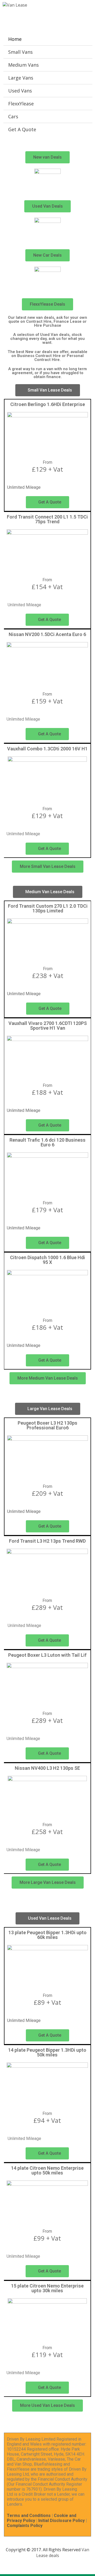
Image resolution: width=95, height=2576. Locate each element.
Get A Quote (22, 129)
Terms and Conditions (29, 2516)
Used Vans (20, 91)
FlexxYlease (21, 104)
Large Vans (21, 78)
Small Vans (20, 52)
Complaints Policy (25, 2526)
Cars (13, 116)
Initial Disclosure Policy (61, 2521)
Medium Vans (23, 65)
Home (15, 39)
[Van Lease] (15, 5)
